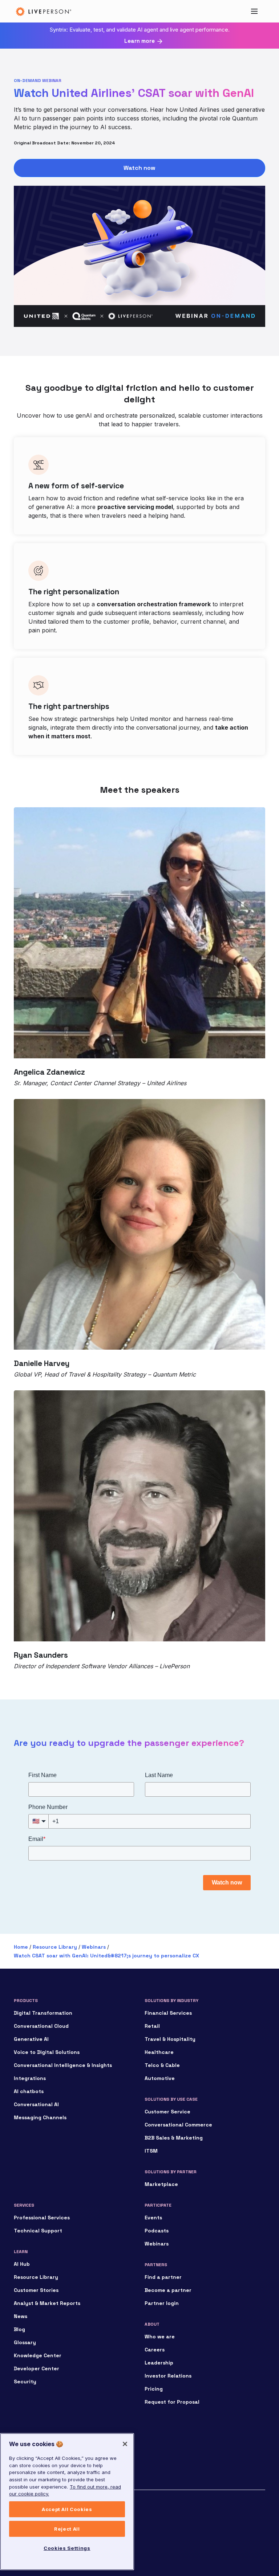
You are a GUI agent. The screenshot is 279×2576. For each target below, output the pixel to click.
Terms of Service (32, 2538)
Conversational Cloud (41, 2026)
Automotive (160, 2078)
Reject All (67, 2529)
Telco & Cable (162, 2065)
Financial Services (168, 2013)
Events (153, 2218)
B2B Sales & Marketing (174, 2138)
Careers (155, 2350)
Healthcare (159, 2052)
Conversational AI (36, 2104)
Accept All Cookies (67, 2509)
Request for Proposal (172, 2402)
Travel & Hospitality (170, 2039)
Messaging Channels (40, 2117)
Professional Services (42, 2218)
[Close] (125, 2444)
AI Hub (22, 2264)
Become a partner (168, 2290)
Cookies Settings (67, 2548)
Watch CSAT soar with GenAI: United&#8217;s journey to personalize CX (106, 1956)
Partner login (162, 2303)
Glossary (25, 2342)
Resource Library (55, 1947)
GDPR (20, 2546)
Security (25, 2382)
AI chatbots (29, 2091)
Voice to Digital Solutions (47, 2052)
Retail (152, 2026)
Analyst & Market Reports (47, 2303)
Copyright (24, 2512)
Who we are (160, 2337)
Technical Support (38, 2231)
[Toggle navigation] (254, 11)
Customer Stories (36, 2290)
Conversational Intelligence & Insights (63, 2065)
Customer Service (167, 2112)
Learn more (139, 41)
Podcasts (157, 2231)
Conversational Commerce (178, 2125)
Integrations (30, 2078)
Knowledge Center (38, 2355)
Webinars (94, 1947)
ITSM (151, 2151)
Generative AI (31, 2039)
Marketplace (161, 2184)
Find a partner (163, 2277)
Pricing (154, 2389)
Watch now (139, 168)
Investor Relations (168, 2376)
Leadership (159, 2363)
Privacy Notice (29, 2529)
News (21, 2316)
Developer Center (37, 2368)
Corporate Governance (38, 2520)
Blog (19, 2329)
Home (21, 1947)
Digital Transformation (43, 2013)
